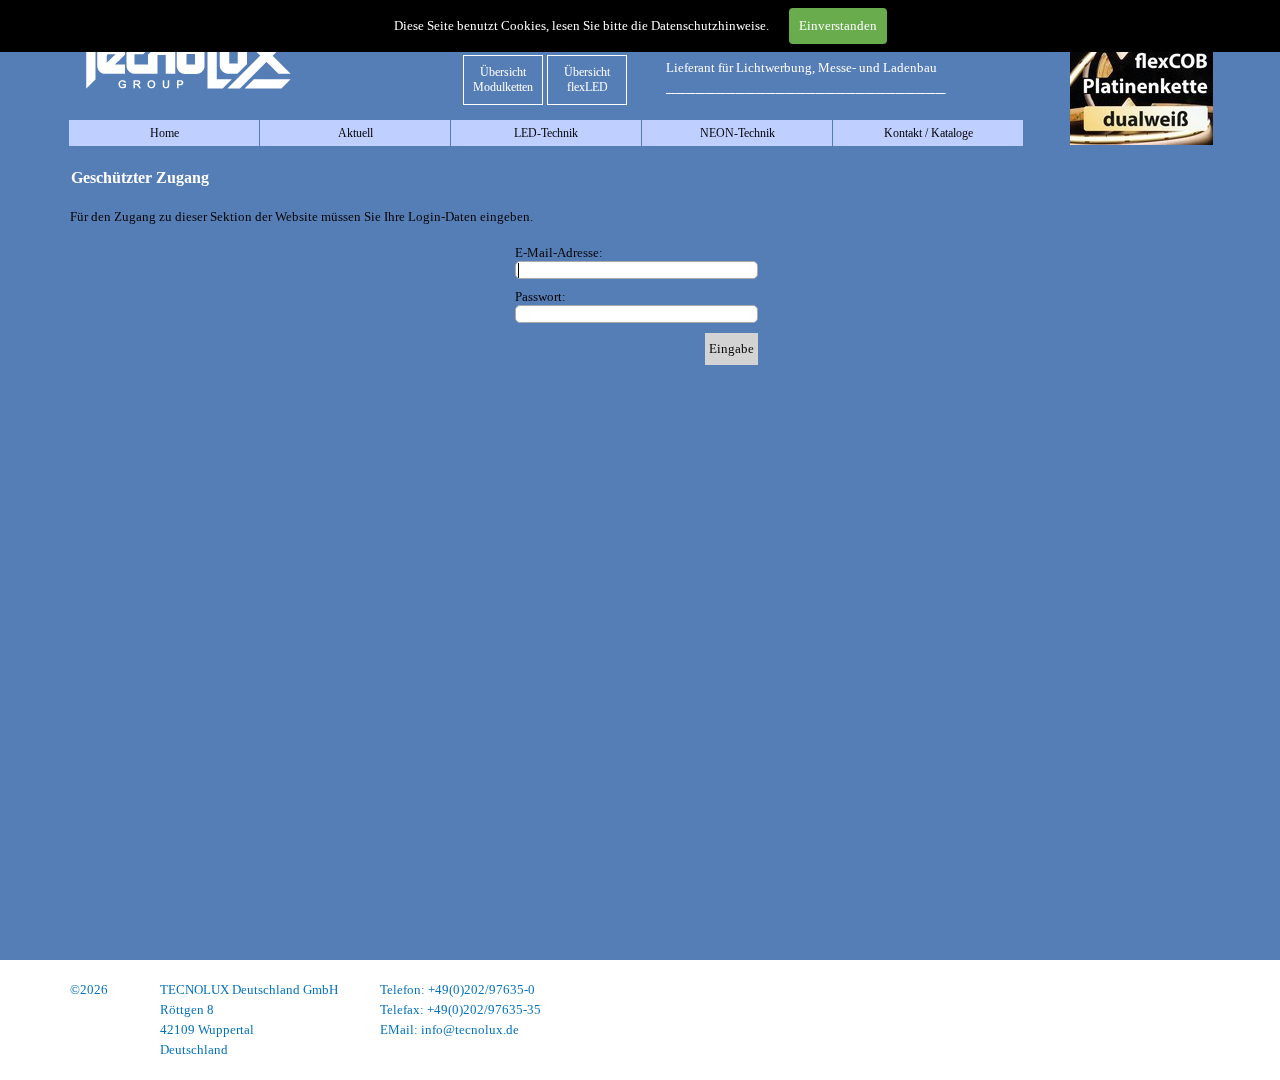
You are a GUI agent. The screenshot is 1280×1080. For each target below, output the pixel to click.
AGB (1198, 1029)
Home (164, 133)
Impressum (1183, 989)
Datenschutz (1178, 1009)
